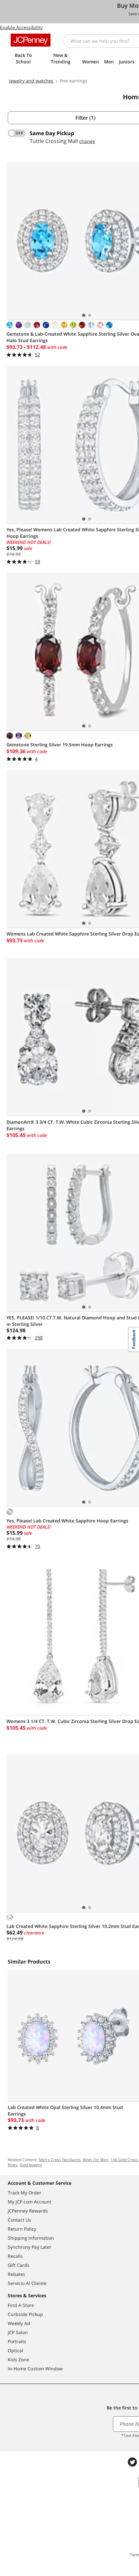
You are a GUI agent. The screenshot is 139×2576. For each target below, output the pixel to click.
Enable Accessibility (21, 27)
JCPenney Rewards (28, 2211)
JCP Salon (18, 2332)
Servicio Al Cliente (27, 2283)
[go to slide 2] (90, 315)
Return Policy (22, 2229)
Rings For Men (96, 2160)
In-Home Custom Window (35, 2369)
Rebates (16, 2274)
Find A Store (21, 2305)
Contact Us (19, 2220)
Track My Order (25, 2193)
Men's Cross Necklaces (60, 2160)
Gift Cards (19, 2265)
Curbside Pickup (25, 2314)
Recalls (15, 2256)
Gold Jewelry (31, 2165)
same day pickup (52, 133)
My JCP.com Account (30, 2202)
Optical (16, 2350)
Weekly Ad (19, 2323)
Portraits (17, 2341)
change (87, 141)
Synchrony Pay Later (30, 2247)
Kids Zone (18, 2360)
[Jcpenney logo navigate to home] (31, 40)
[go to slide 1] (84, 315)
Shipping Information (31, 2238)
